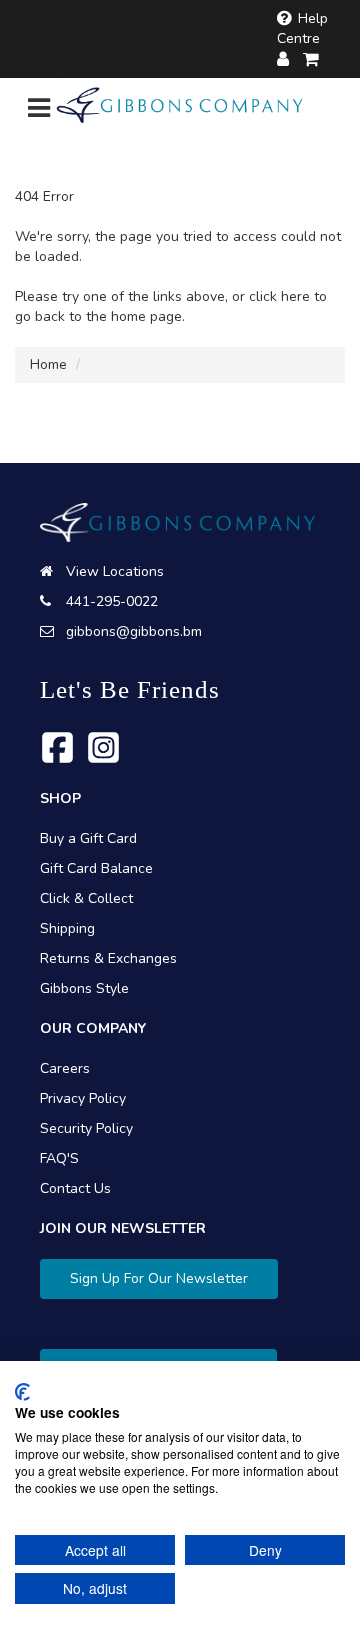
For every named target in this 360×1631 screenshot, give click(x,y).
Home (48, 364)
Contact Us (75, 1188)
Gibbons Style (84, 988)
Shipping (67, 928)
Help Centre (302, 28)
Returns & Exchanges (108, 958)
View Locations (115, 571)
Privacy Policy (83, 1098)
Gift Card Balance (96, 868)
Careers (65, 1068)
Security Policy (86, 1128)
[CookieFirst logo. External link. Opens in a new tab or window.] (22, 1392)
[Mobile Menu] (39, 112)
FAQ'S (59, 1158)
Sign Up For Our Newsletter (159, 1278)
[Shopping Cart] (312, 59)
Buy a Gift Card (88, 838)
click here (279, 296)
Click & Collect (86, 898)
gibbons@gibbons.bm (134, 631)
